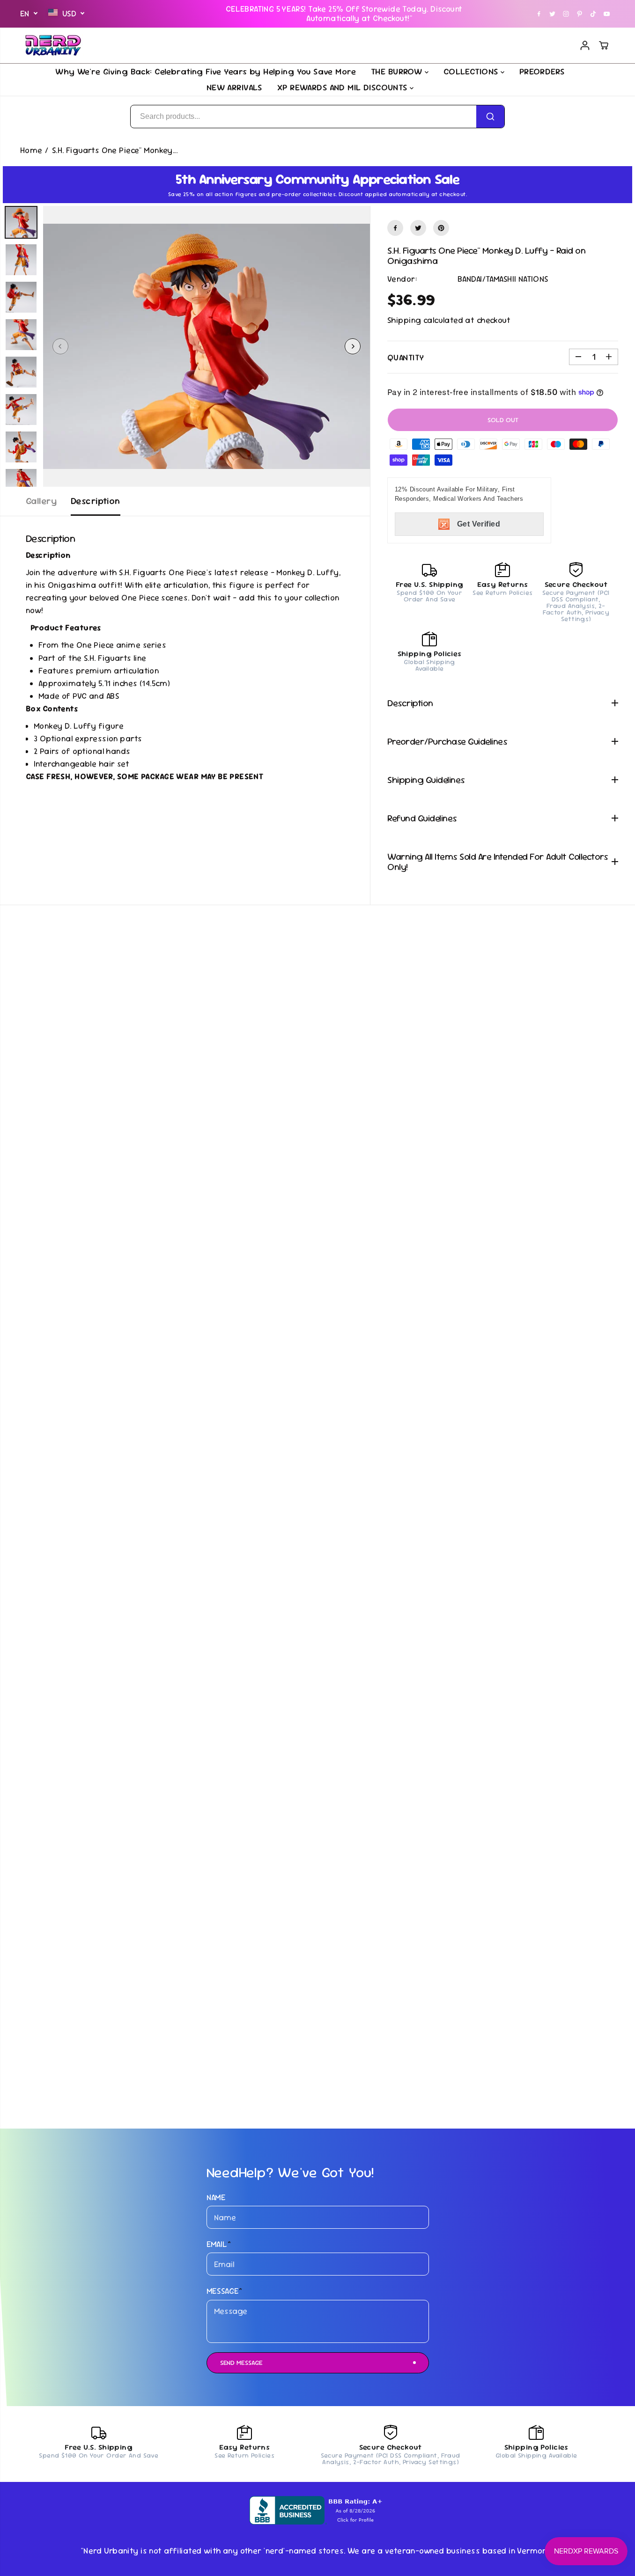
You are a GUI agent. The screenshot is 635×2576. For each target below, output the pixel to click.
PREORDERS (542, 71)
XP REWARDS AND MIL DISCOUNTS (343, 87)
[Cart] (604, 45)
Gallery (41, 501)
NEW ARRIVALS (234, 87)
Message (225, 2291)
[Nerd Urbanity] (53, 45)
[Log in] (585, 45)
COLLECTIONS (472, 71)
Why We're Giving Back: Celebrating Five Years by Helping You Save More (206, 71)
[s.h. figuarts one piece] (207, 346)
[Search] (490, 117)
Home (31, 150)
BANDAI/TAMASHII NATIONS (503, 279)
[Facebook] (539, 14)
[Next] (353, 346)
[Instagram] (566, 14)
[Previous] (60, 346)
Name (216, 2197)
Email (219, 2244)
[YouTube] (607, 14)
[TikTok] (593, 14)
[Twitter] (553, 14)
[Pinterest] (580, 14)
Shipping (404, 320)
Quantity (406, 358)
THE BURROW (398, 71)
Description (96, 501)
